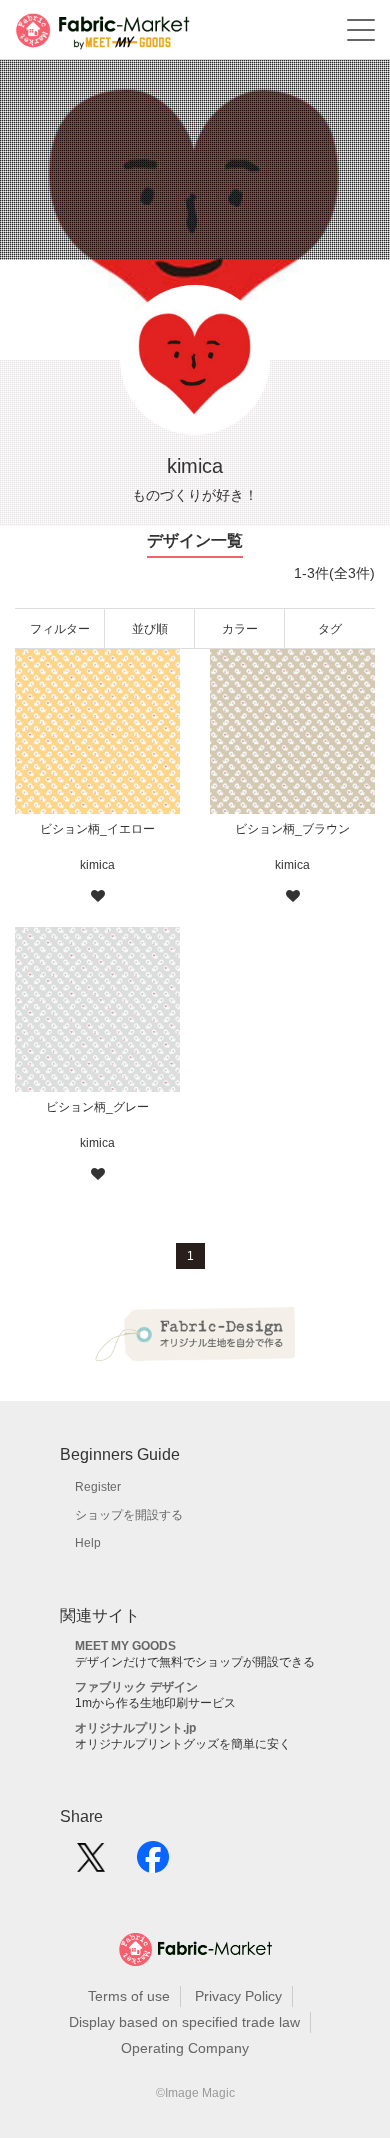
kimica (97, 865)
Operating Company (185, 2048)
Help (88, 1543)
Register (98, 1487)
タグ (330, 629)
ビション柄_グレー (97, 1107)
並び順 (150, 629)
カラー (240, 629)
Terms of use (129, 1996)
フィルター (60, 629)
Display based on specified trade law (184, 2022)
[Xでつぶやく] (91, 1864)
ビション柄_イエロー (97, 829)
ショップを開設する (129, 1515)
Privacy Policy (238, 1996)
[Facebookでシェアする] (153, 1864)
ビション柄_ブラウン (292, 829)
